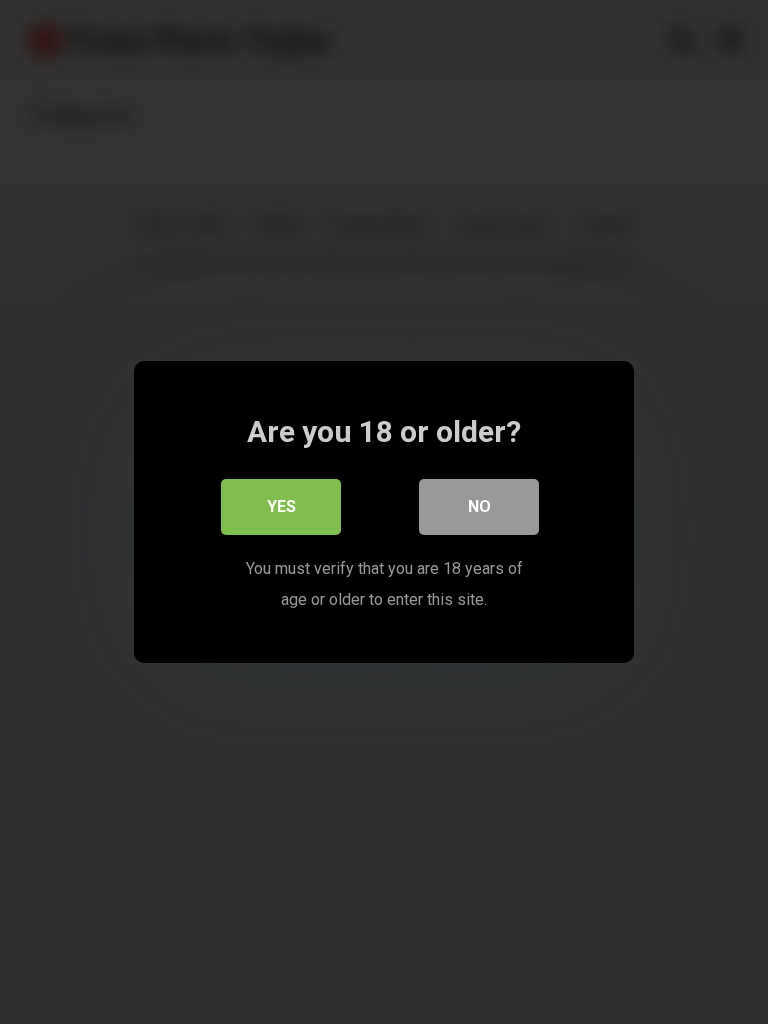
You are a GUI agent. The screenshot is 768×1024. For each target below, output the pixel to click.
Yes (281, 506)
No (479, 506)
